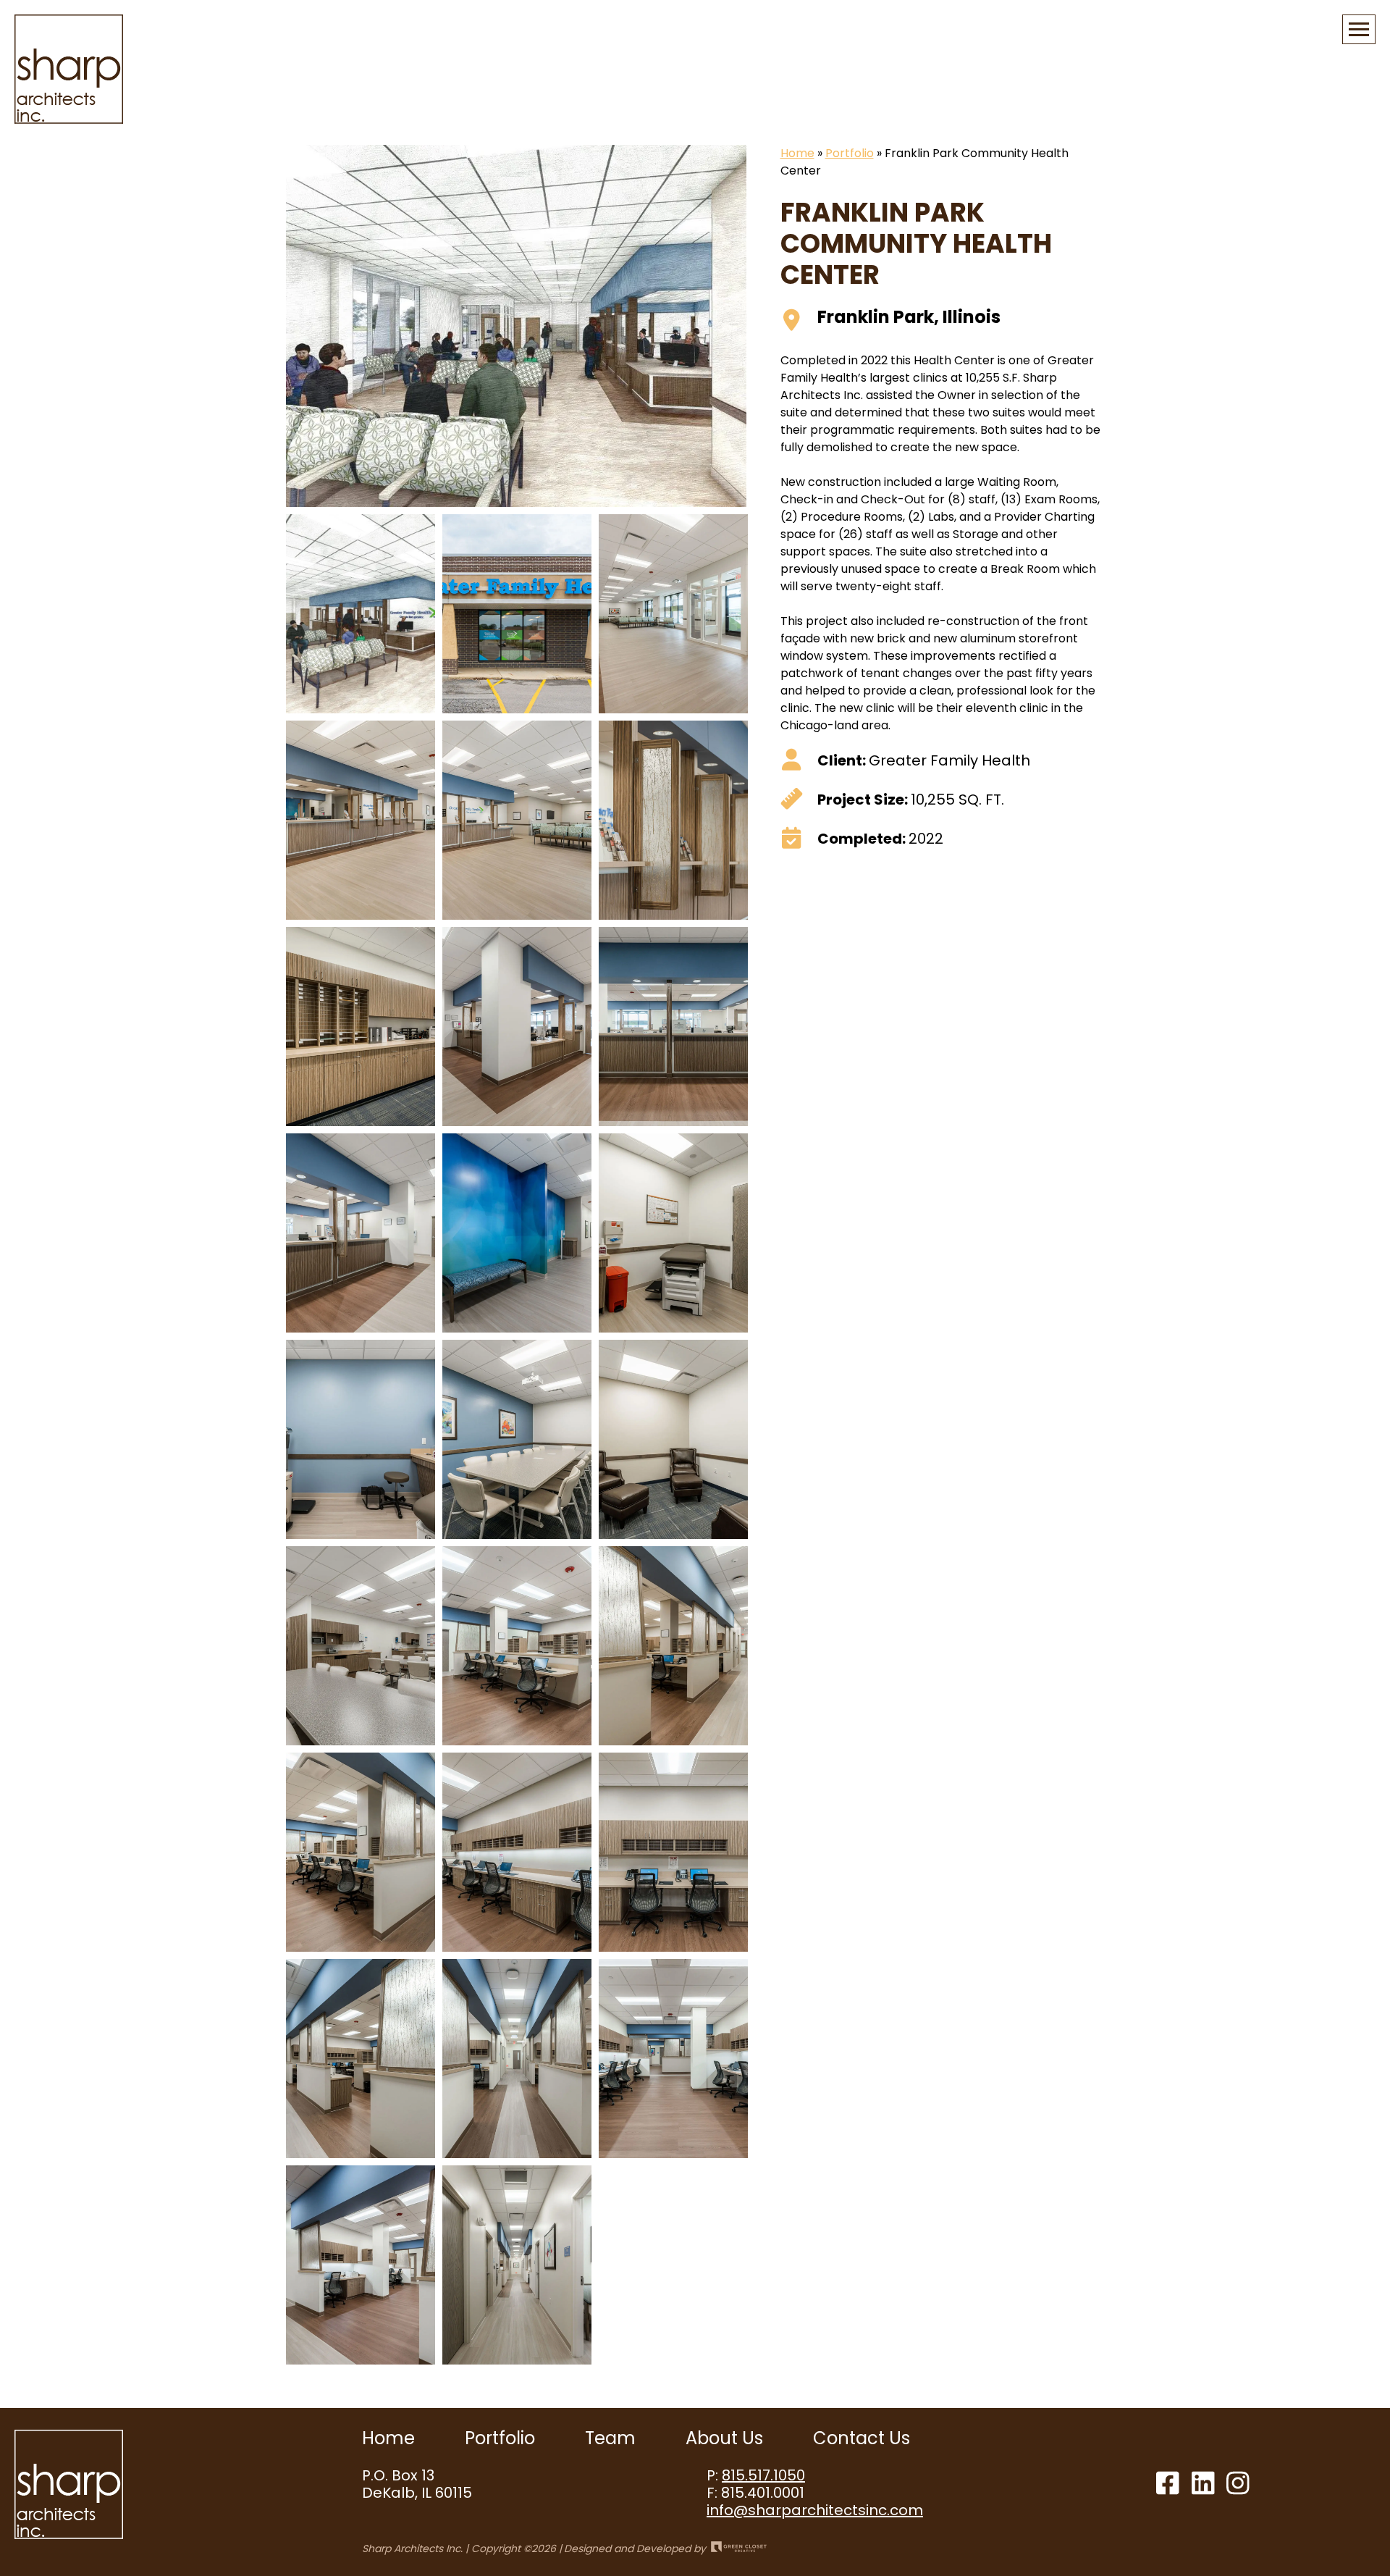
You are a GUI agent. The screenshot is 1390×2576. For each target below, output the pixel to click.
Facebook (1168, 2483)
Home (797, 153)
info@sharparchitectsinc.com (815, 2510)
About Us (724, 2438)
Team (610, 2438)
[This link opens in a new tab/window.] (738, 2548)
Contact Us (862, 2438)
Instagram (1238, 2483)
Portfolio (850, 153)
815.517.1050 (763, 2475)
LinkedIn (1203, 2483)
